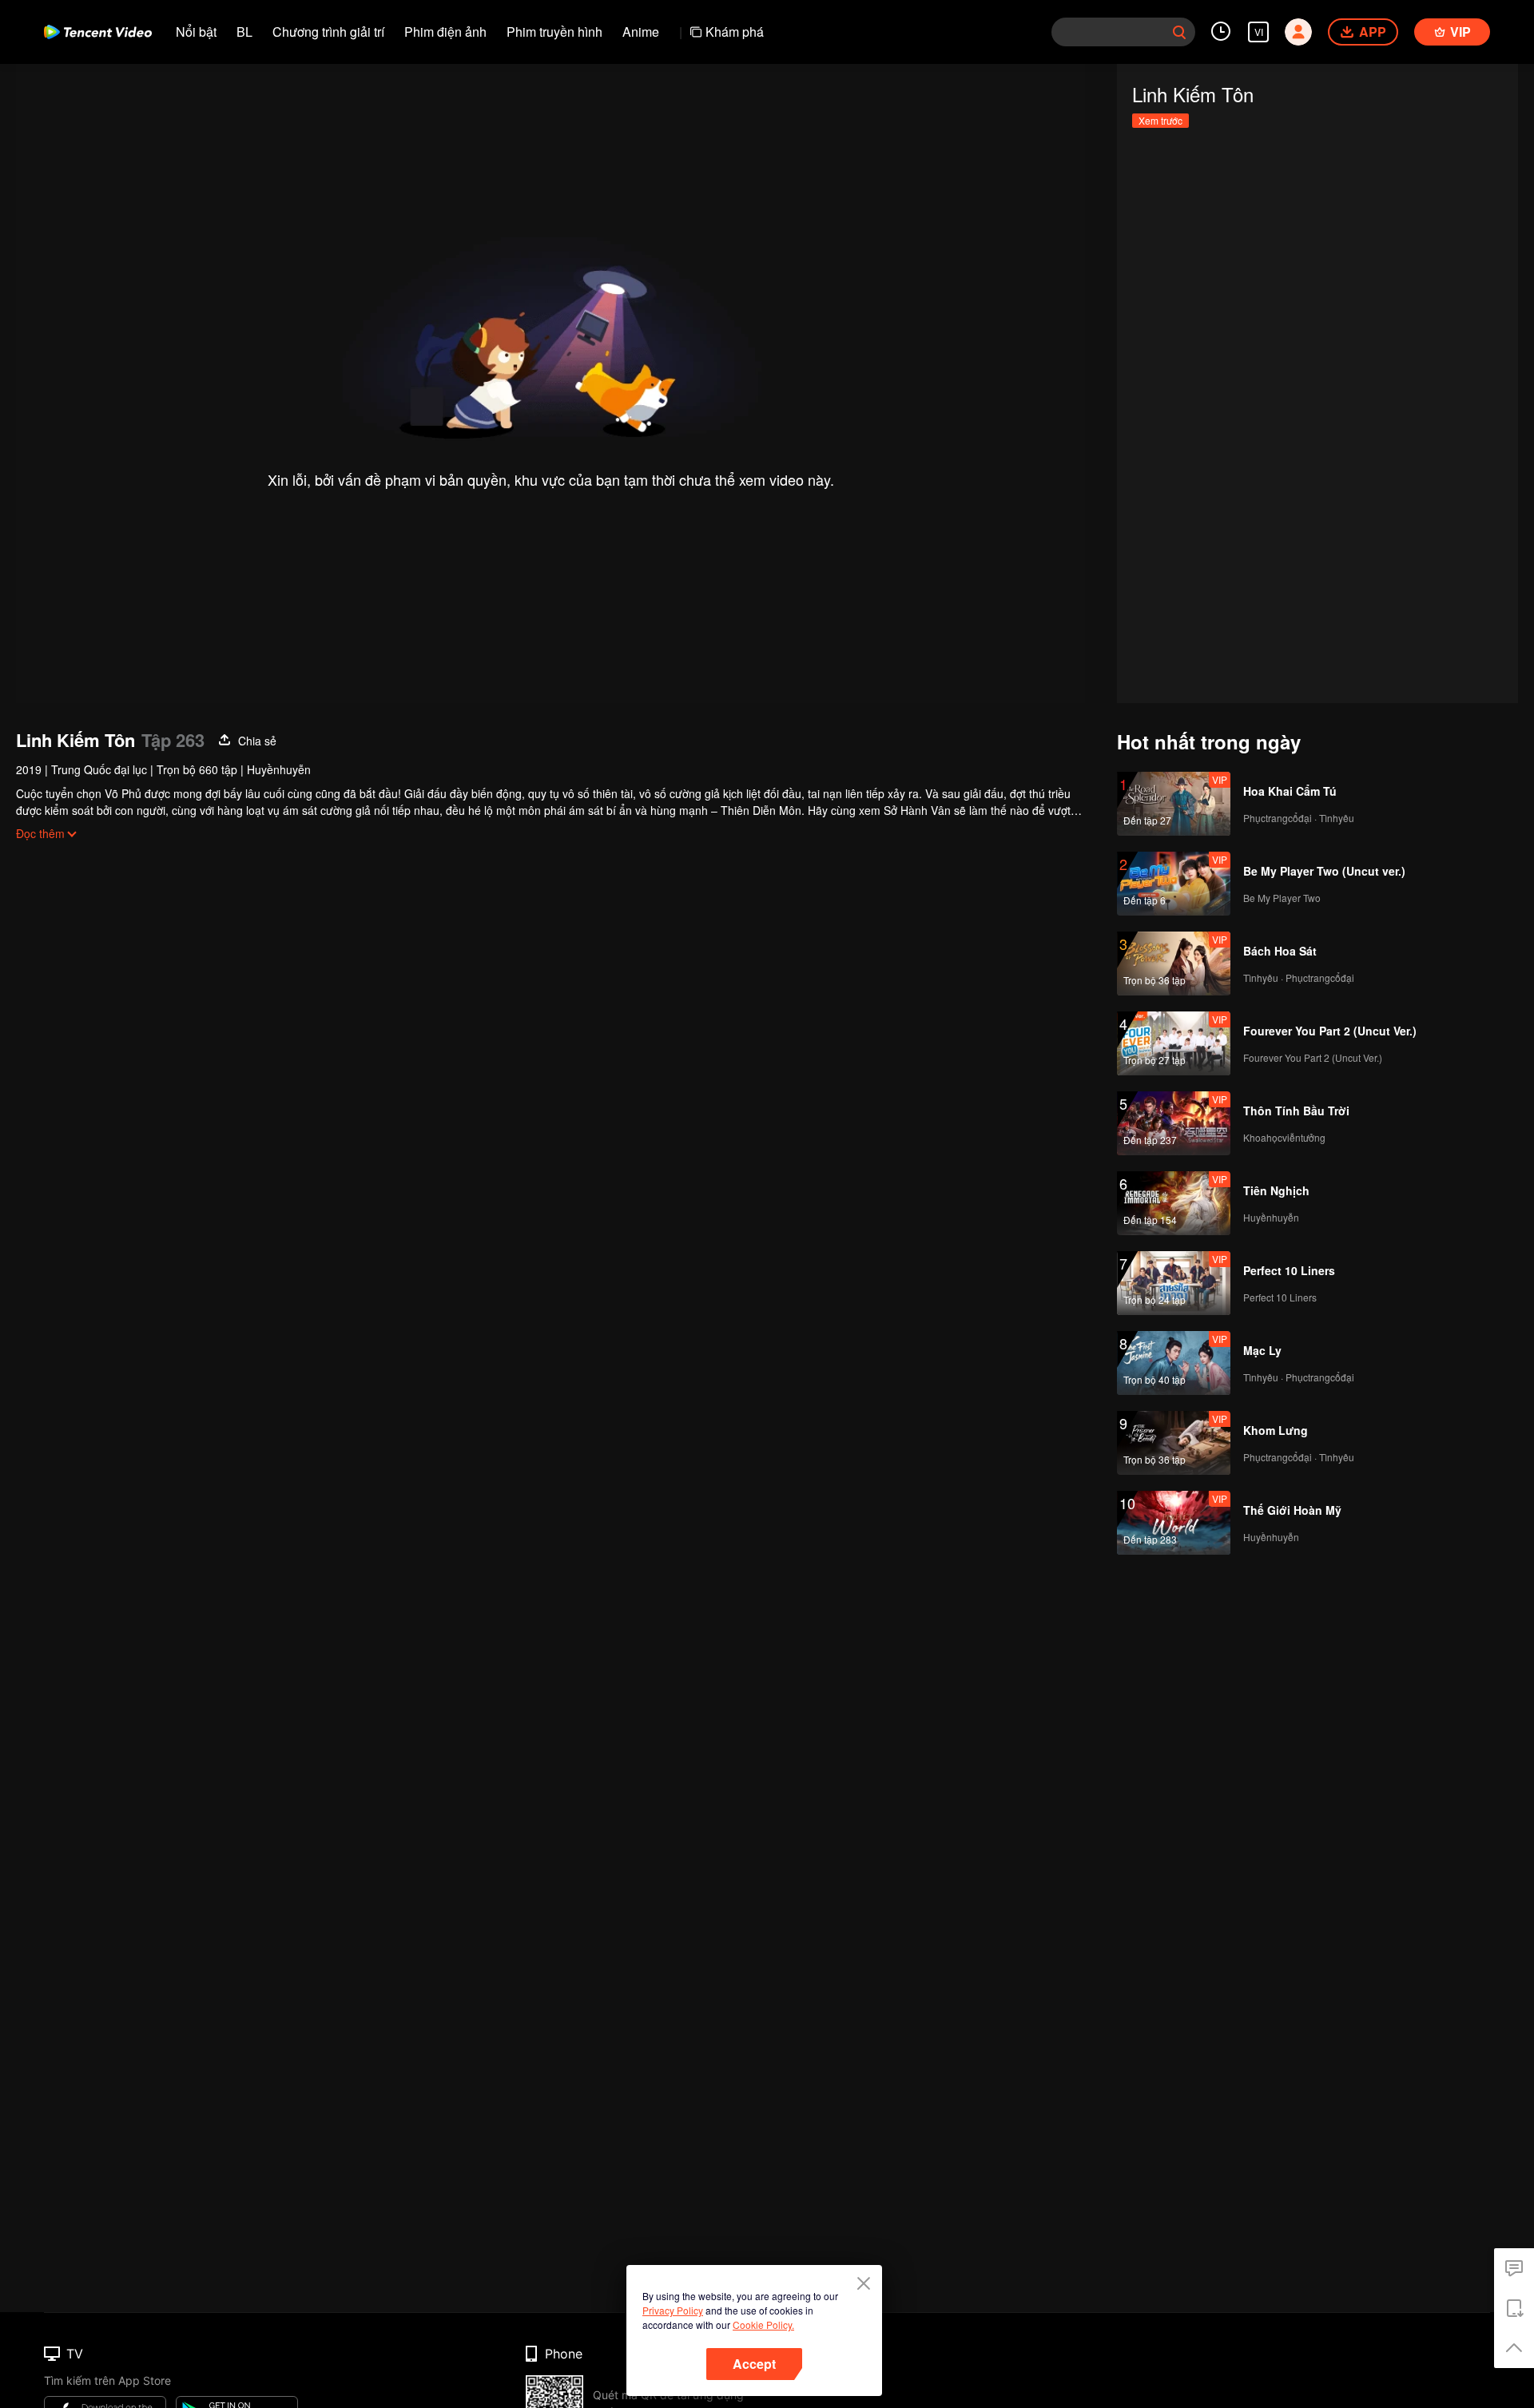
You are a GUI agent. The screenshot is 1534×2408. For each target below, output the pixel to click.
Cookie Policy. (763, 2325)
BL (244, 32)
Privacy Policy (673, 2310)
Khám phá (735, 32)
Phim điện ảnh (445, 32)
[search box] (1179, 32)
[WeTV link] (98, 32)
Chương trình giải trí (328, 32)
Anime (641, 32)
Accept (754, 2364)
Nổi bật (196, 32)
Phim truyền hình (554, 32)
